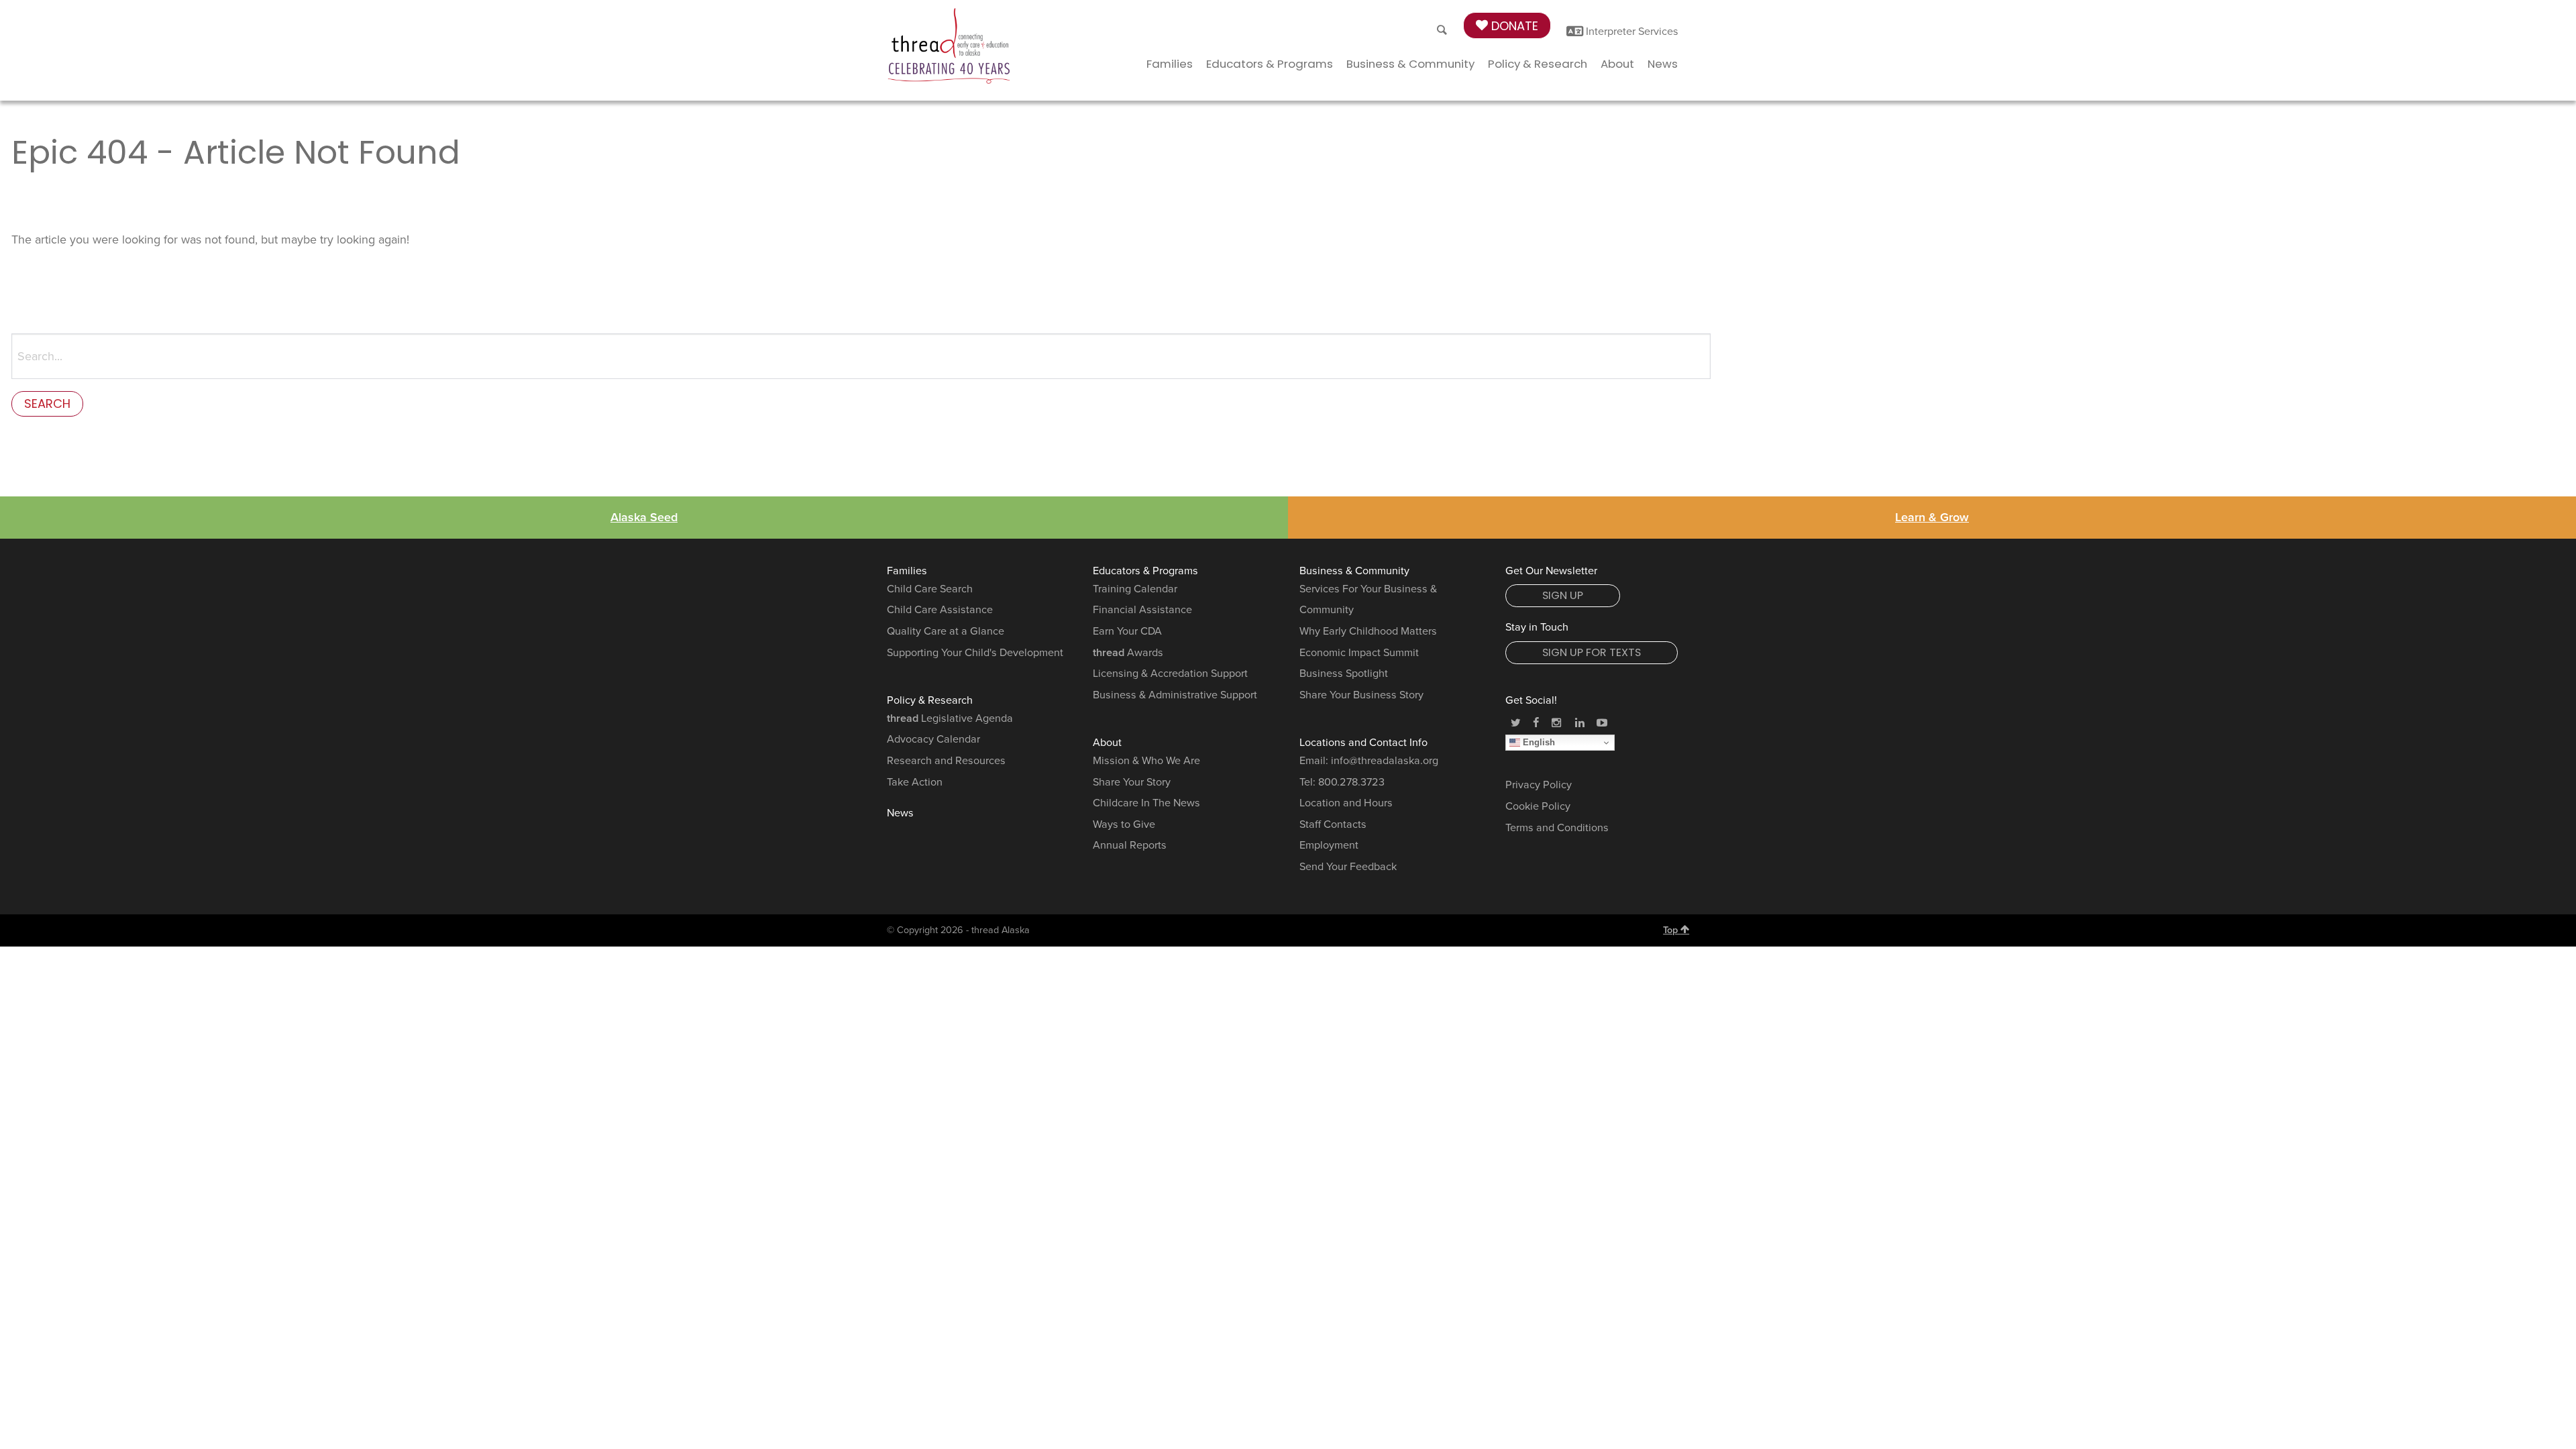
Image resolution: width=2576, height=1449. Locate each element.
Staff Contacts (1333, 824)
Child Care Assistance (940, 610)
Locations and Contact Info (1363, 743)
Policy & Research (1538, 64)
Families (1170, 64)
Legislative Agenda (950, 718)
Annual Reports (1130, 845)
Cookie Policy (1538, 806)
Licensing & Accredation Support (1170, 674)
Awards (1128, 653)
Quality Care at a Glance (946, 631)
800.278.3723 (1351, 782)
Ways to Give (1124, 824)
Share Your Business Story (1361, 695)
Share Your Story (1132, 782)
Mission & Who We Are (1146, 761)
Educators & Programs (1270, 64)
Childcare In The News (1146, 803)
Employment (1329, 845)
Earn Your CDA (1127, 631)
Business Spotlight (1344, 674)
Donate (1513, 26)
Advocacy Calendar (933, 739)
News (1663, 64)
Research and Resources (946, 761)
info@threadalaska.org (1385, 761)
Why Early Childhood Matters (1368, 631)
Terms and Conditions (1557, 828)
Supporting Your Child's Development (975, 653)
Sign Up (1563, 595)
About (1617, 64)
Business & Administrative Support (1175, 695)
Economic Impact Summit (1359, 653)
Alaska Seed (644, 517)
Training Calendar (1135, 589)
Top (1672, 930)
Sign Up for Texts (1592, 652)
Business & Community (1410, 64)
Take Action (915, 782)
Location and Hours (1346, 803)
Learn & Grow (1932, 517)
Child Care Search (930, 589)
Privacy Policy (1539, 785)
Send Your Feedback (1348, 867)
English (1538, 742)
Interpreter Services (1631, 32)
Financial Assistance (1142, 610)
